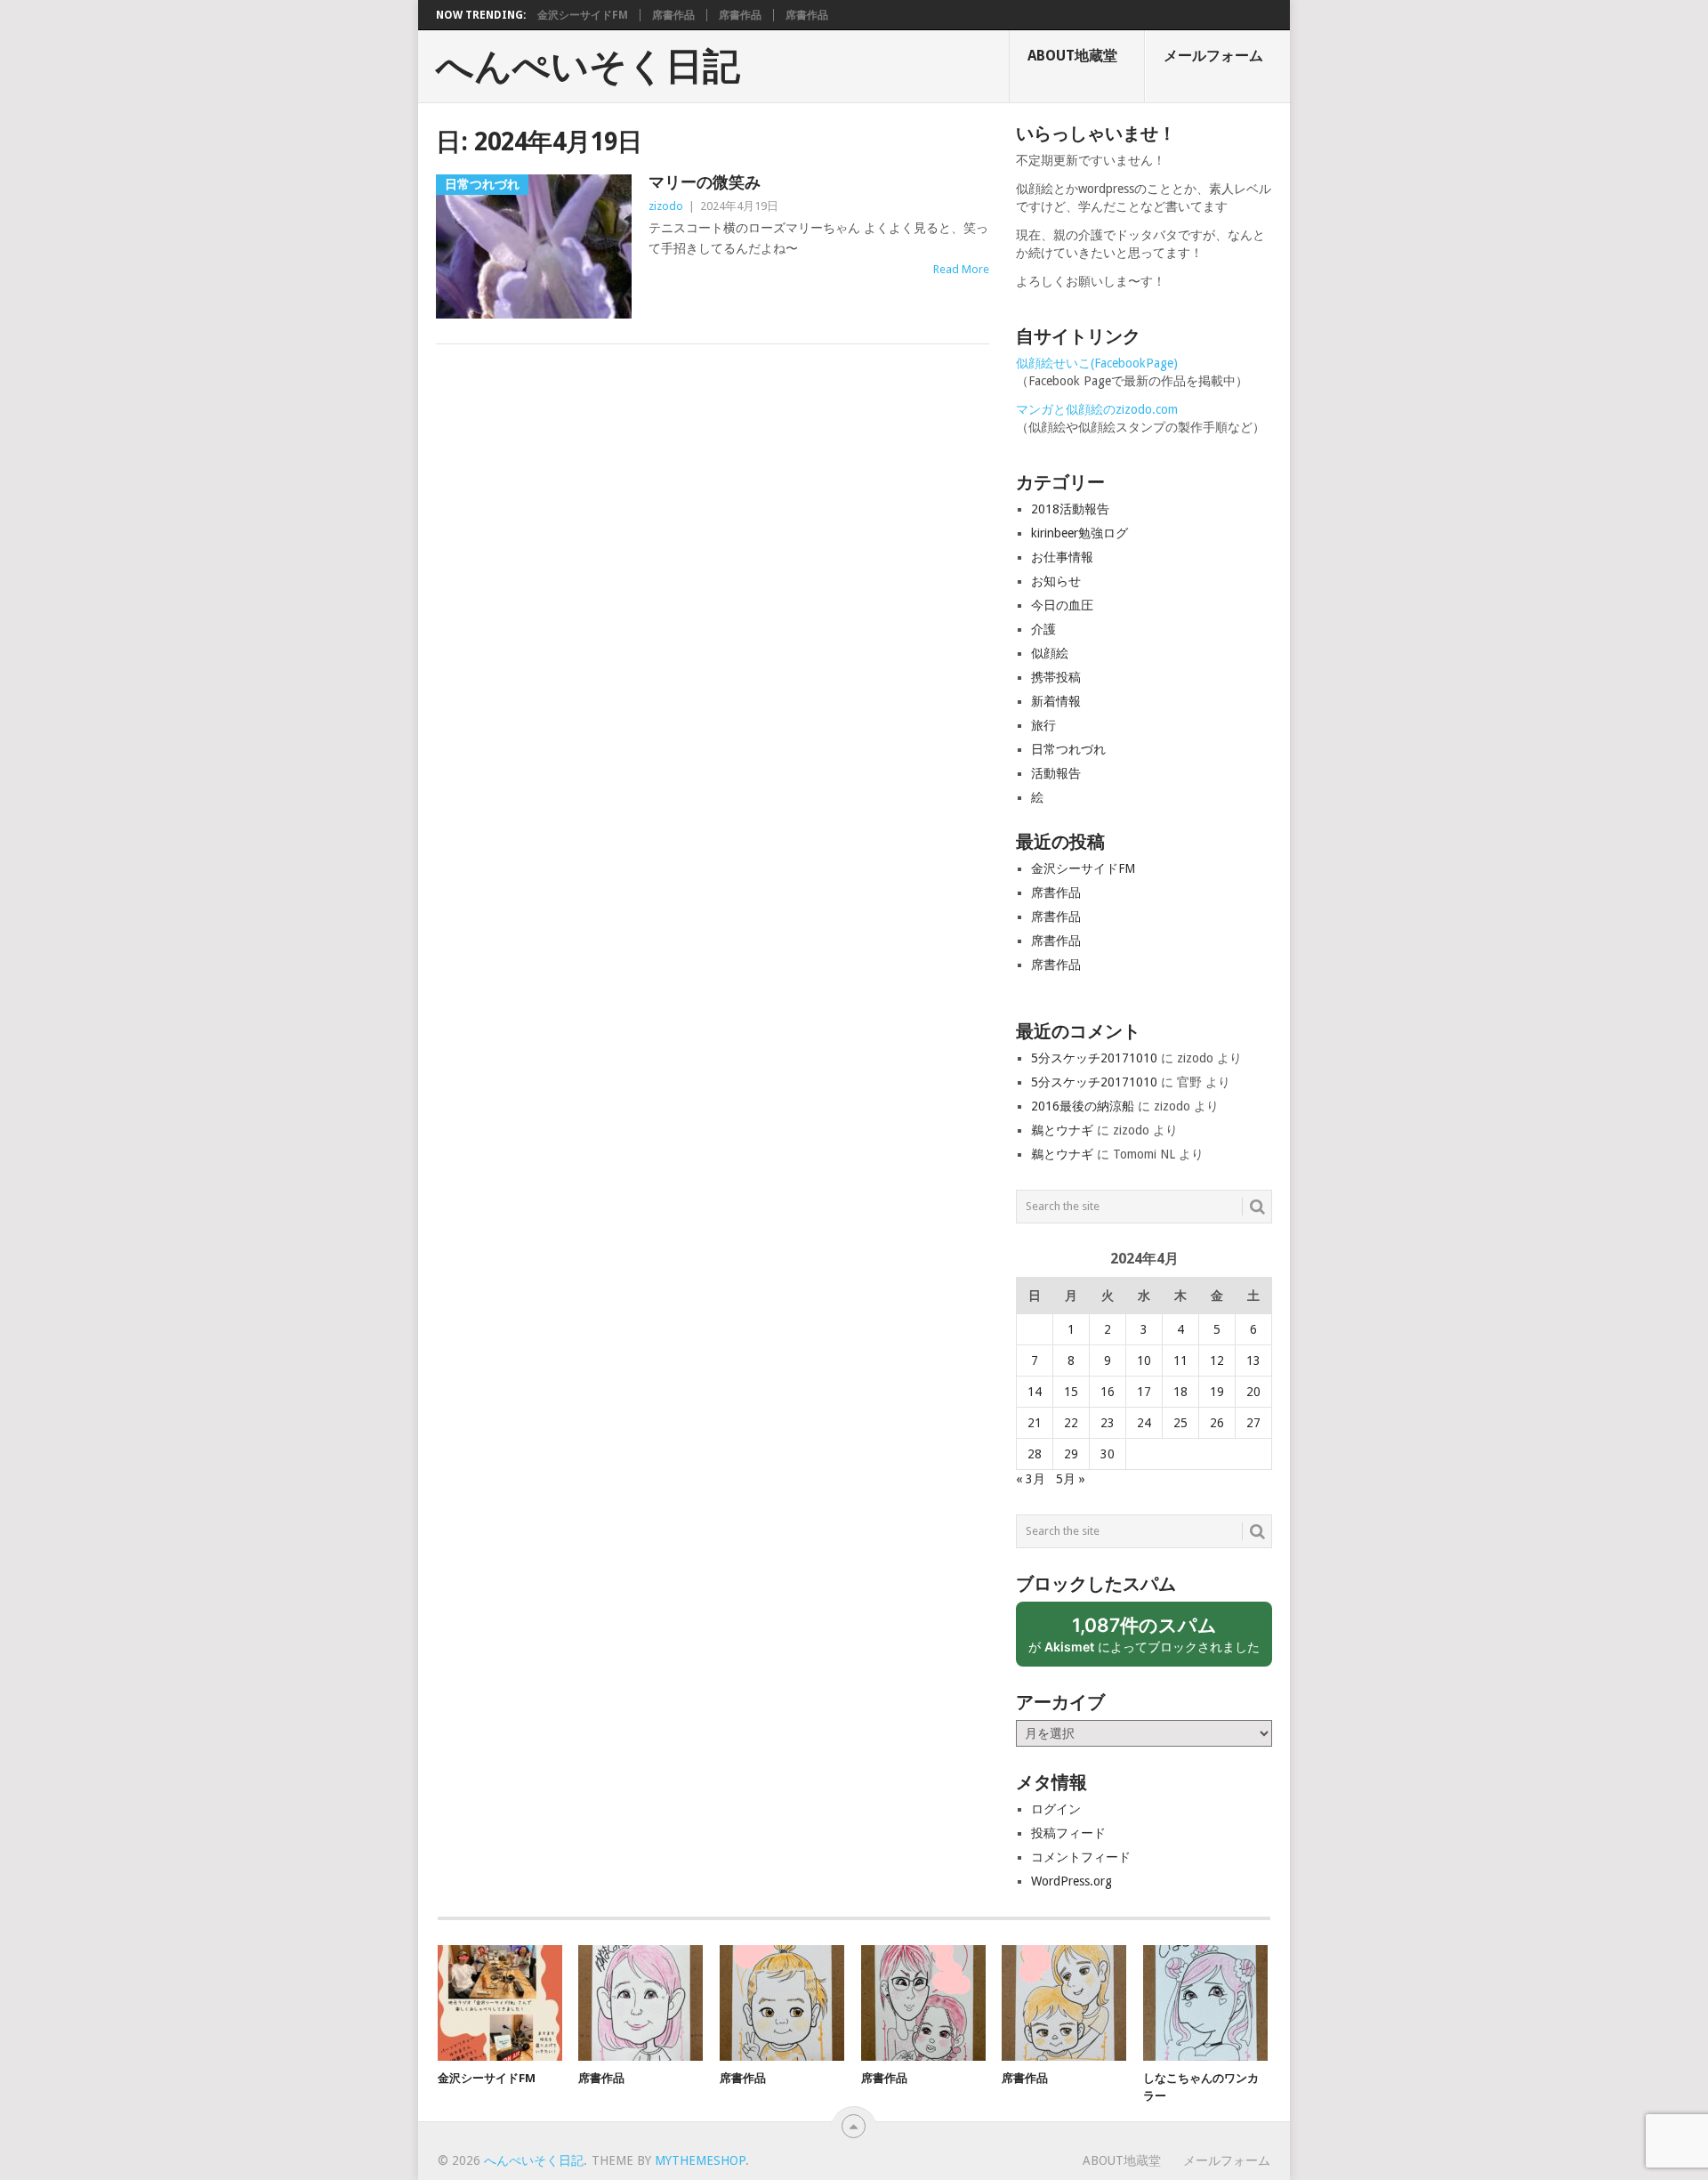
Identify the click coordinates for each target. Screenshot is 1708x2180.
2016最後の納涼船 (1083, 1106)
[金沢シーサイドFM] (500, 2003)
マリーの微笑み (705, 182)
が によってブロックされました (1150, 1640)
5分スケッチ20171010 (1094, 1058)
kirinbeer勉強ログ (1080, 533)
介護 (1043, 629)
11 (1180, 1360)
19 (1217, 1392)
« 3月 (1031, 1479)
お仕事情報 (1062, 557)
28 (1035, 1454)
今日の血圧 (1062, 605)
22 (1071, 1423)
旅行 (1043, 725)
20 (1253, 1392)
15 (1071, 1392)
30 (1108, 1454)
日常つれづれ (1068, 749)
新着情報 (1056, 701)
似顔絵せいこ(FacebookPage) (1097, 363)
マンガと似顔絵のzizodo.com (1097, 409)
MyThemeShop (700, 2160)
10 (1144, 1360)
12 (1217, 1360)
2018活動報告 (1070, 509)
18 (1180, 1392)
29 (1071, 1454)
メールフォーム (1213, 56)
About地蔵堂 (1072, 56)
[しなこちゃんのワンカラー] (1205, 2003)
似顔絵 (1050, 653)
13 (1253, 1360)
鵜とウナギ (1062, 1130)
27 (1253, 1423)
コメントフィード (1081, 1857)
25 (1180, 1423)
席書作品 (673, 15)
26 (1217, 1423)
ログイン (1056, 1809)
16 (1108, 1392)
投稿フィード (1068, 1833)
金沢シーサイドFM (583, 15)
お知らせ (1056, 581)
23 (1108, 1423)
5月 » (1071, 1479)
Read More (961, 269)
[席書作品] (640, 2003)
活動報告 (1056, 773)
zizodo (666, 206)
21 (1035, 1423)
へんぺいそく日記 (588, 67)
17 (1144, 1392)
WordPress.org (1072, 1881)
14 (1035, 1392)
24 (1144, 1423)
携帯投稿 (1056, 677)
